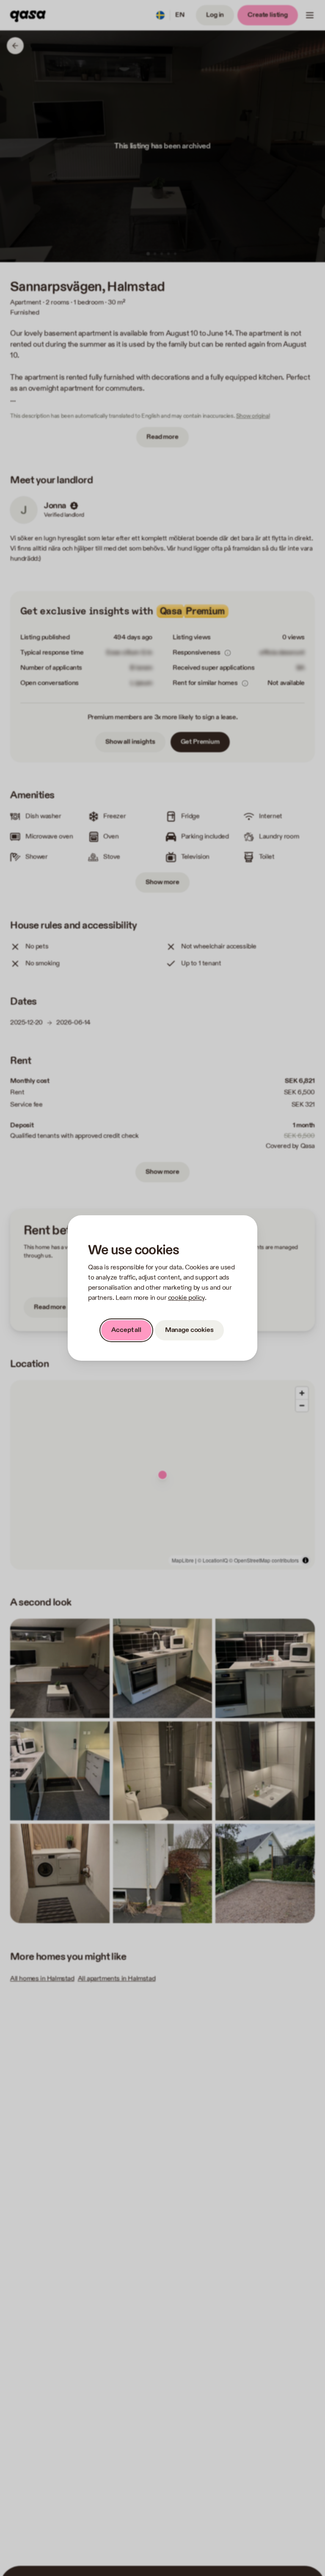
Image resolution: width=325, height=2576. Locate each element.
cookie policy (186, 1298)
